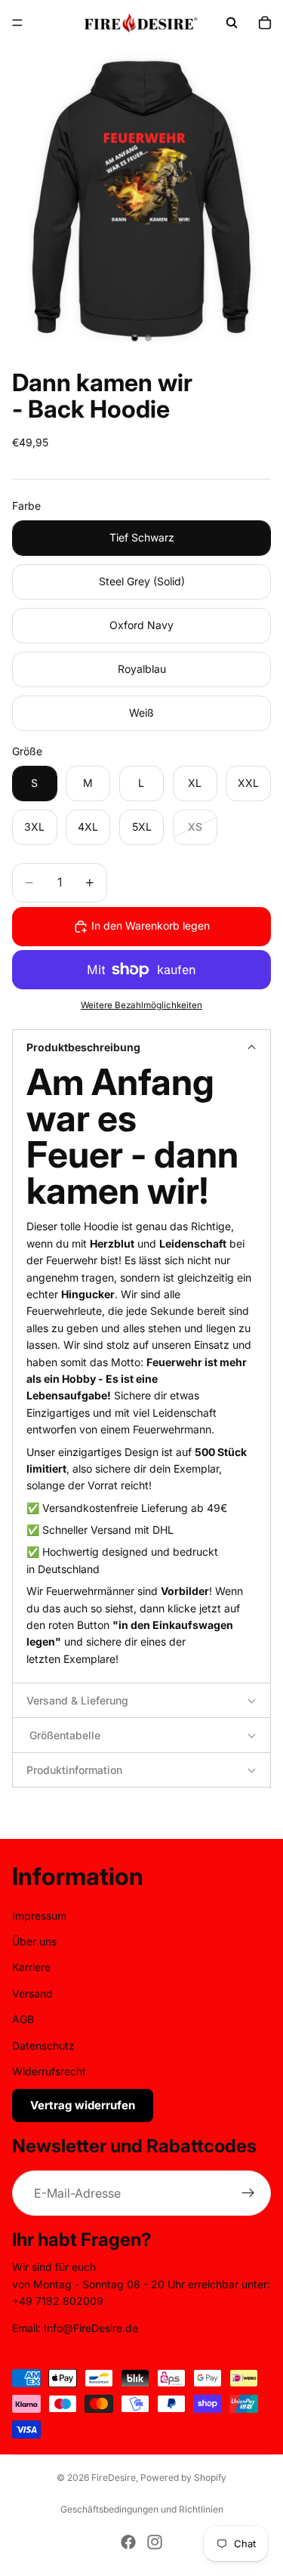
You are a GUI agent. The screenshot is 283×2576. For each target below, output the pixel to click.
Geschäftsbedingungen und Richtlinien (142, 2509)
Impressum (39, 1916)
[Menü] (17, 23)
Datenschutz (43, 2045)
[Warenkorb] (265, 23)
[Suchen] (232, 23)
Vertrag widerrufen (83, 2106)
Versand (32, 1993)
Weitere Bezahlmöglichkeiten (141, 1005)
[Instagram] (155, 2542)
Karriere (31, 1968)
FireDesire (114, 2477)
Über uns (34, 1941)
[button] (141, 1047)
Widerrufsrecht (49, 2071)
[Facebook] (128, 2542)
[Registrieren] (248, 2194)
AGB (23, 2019)
